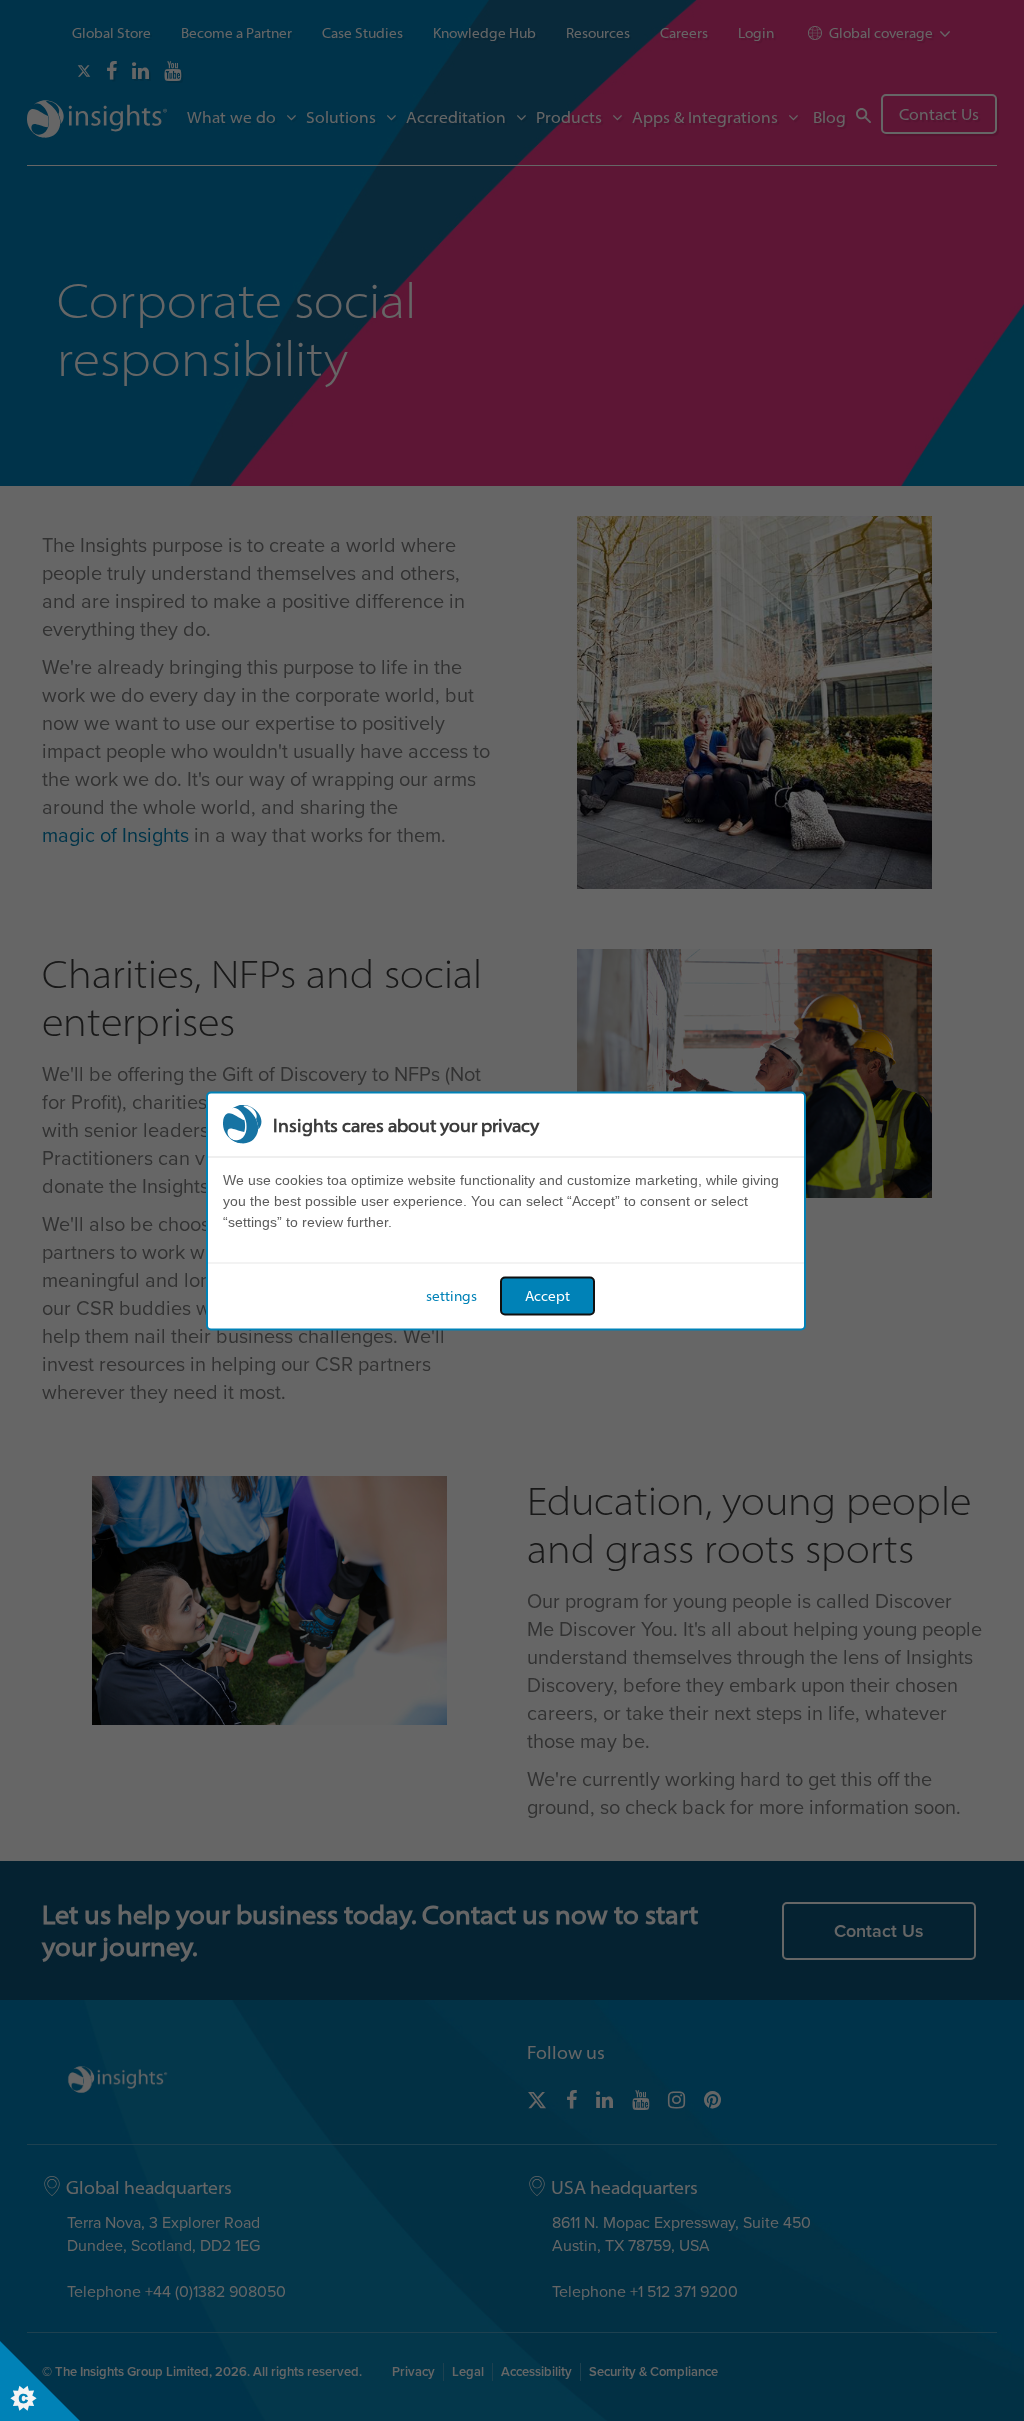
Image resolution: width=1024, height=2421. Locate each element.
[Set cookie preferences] (40, 2381)
